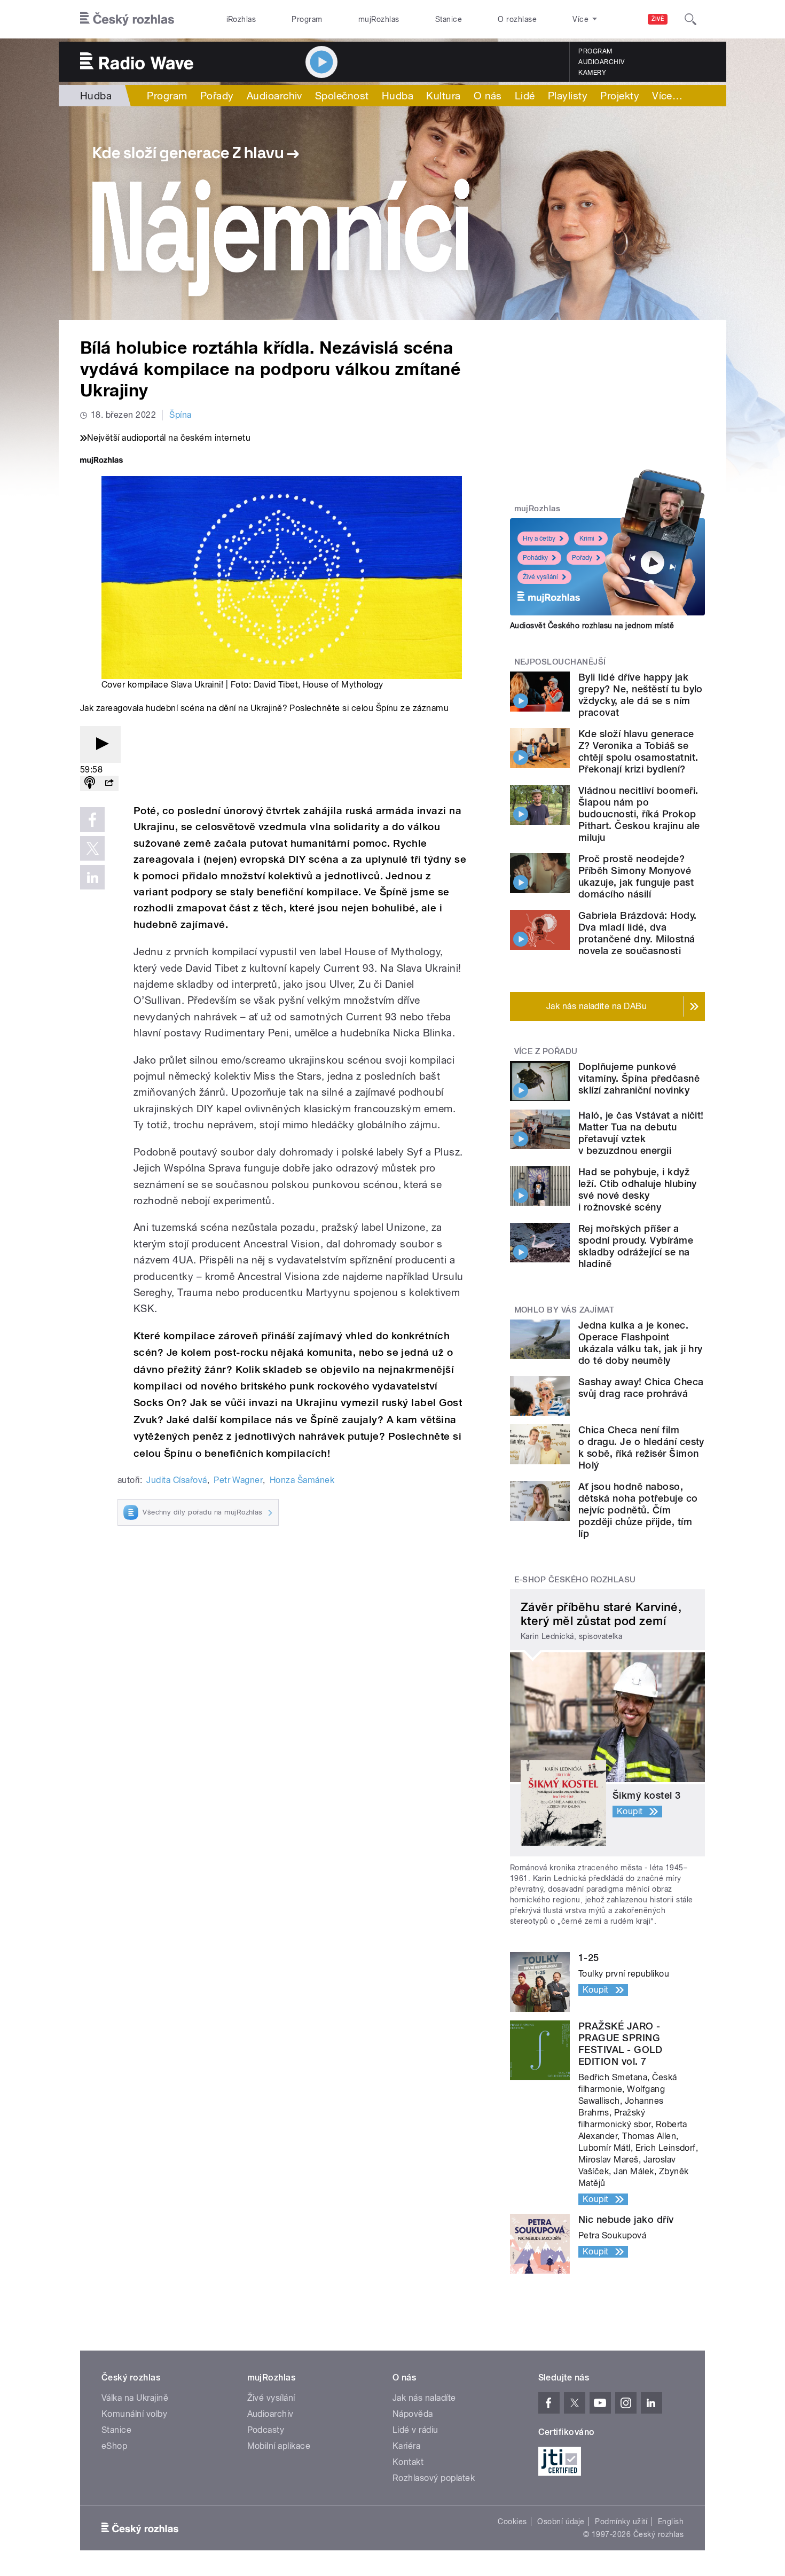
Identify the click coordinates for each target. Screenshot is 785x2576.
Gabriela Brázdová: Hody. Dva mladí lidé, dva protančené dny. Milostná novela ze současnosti (638, 933)
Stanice (449, 19)
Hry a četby (539, 538)
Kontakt (408, 2462)
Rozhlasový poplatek (434, 2478)
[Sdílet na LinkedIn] (92, 877)
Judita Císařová (176, 1480)
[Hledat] (690, 19)
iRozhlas (241, 19)
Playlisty (568, 96)
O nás (488, 96)
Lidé (525, 96)
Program (307, 19)
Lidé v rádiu (415, 2430)
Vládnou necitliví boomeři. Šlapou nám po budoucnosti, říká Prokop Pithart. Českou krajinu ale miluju (639, 814)
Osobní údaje (561, 2522)
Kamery (592, 73)
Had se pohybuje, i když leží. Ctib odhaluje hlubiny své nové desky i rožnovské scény (638, 1189)
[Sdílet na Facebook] (92, 819)
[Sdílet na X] (92, 848)
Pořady (217, 96)
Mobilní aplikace (279, 2446)
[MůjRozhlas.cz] (101, 461)
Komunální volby (134, 2414)
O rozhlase (517, 19)
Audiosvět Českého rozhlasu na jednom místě (592, 626)
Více (667, 96)
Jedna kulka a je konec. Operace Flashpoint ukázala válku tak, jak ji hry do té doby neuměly (641, 1343)
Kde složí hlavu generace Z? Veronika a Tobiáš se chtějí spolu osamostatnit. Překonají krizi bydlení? (638, 751)
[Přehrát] (100, 744)
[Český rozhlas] (127, 19)
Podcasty (266, 2430)
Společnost (342, 96)
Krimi (587, 538)
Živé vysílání (540, 577)
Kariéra (406, 2446)
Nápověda (413, 2414)
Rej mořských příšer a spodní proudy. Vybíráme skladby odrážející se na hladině (636, 1246)
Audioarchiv (601, 62)
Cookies (512, 2522)
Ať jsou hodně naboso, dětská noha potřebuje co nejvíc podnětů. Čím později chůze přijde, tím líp (638, 1510)
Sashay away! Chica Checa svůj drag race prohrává (641, 1388)
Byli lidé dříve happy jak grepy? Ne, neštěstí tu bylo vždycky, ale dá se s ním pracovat (641, 695)
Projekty (620, 96)
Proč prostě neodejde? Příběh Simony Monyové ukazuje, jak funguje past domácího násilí (636, 876)
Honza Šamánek (302, 1480)
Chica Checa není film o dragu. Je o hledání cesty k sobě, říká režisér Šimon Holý (641, 1447)
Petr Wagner (238, 1480)
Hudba (96, 96)
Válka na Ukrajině (135, 2398)
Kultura (443, 96)
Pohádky (535, 558)
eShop (114, 2446)
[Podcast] (90, 783)
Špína (180, 415)
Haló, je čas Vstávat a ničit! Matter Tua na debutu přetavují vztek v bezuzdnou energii (641, 1133)
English (671, 2522)
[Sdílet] (109, 783)
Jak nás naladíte (424, 2398)
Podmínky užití (621, 2522)
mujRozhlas (379, 19)
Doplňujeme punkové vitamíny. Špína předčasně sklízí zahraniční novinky (639, 1078)
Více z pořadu (546, 1051)
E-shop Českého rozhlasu (575, 1580)
